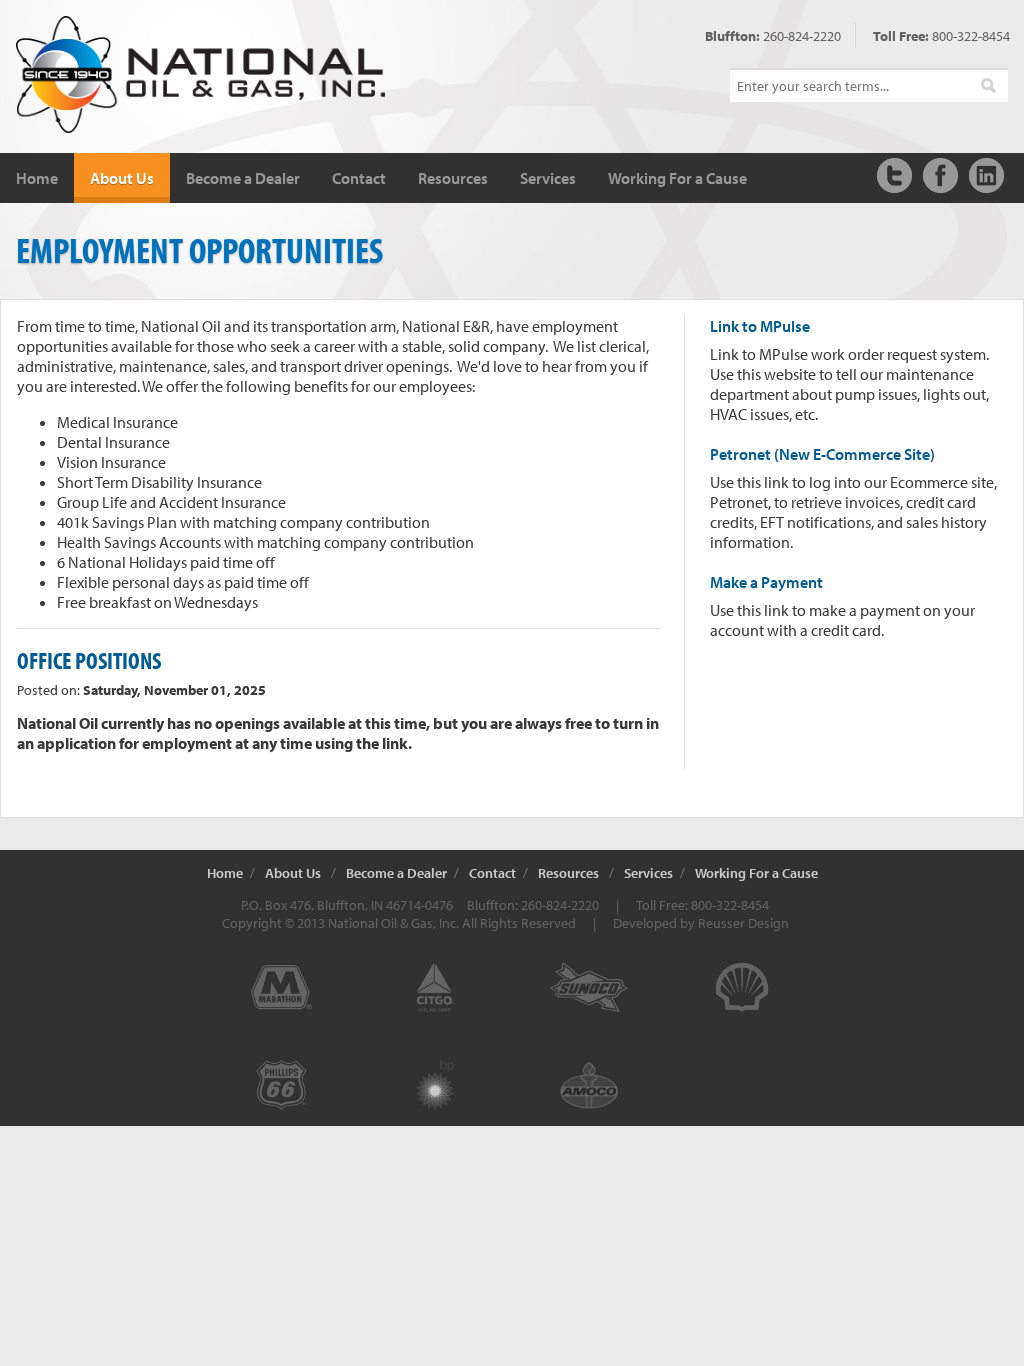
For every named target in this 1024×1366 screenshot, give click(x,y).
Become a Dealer (243, 178)
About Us (122, 178)
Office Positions (89, 660)
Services (548, 178)
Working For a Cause (677, 178)
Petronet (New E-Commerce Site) (822, 454)
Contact (359, 178)
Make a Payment (766, 582)
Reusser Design (743, 923)
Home (37, 178)
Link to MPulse (760, 326)
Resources (453, 178)
